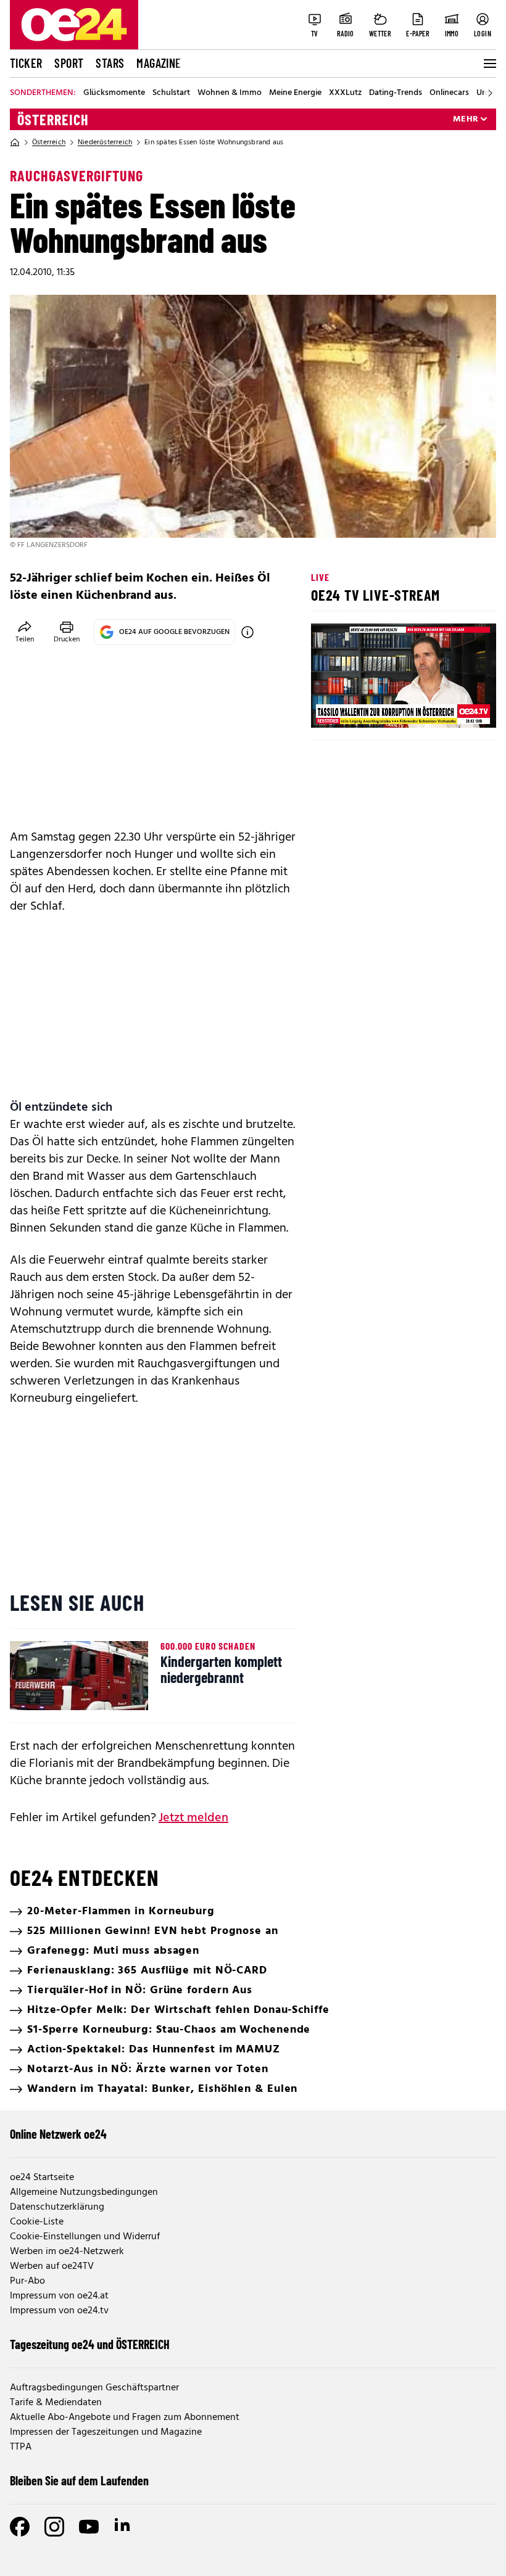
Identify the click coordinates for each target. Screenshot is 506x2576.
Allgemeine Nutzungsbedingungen (84, 2192)
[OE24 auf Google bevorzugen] (247, 632)
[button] (331, 708)
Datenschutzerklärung (57, 2207)
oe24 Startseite (42, 2178)
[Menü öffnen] (489, 64)
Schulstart (171, 93)
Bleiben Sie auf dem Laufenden (79, 2480)
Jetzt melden (193, 1818)
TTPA (21, 2447)
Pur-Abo (27, 2281)
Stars (110, 63)
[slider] (372, 708)
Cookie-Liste (37, 2222)
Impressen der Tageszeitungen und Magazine (106, 2432)
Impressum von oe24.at (59, 2296)
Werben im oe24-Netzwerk (67, 2252)
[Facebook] (20, 2527)
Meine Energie (295, 93)
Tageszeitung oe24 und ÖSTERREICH (90, 2344)
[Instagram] (54, 2527)
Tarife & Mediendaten (56, 2403)
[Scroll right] (490, 93)
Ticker (26, 63)
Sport (69, 63)
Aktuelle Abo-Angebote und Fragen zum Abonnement (125, 2418)
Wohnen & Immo (230, 93)
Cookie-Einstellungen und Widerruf (85, 2237)
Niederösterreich (105, 142)
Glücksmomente (114, 93)
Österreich (53, 120)
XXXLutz (345, 93)
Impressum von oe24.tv (59, 2311)
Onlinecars (449, 93)
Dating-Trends (396, 93)
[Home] (15, 142)
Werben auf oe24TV (52, 2266)
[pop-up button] (457, 708)
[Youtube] (89, 2527)
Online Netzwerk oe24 (58, 2134)
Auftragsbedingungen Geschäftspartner (94, 2388)
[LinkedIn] (123, 2527)
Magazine (159, 63)
